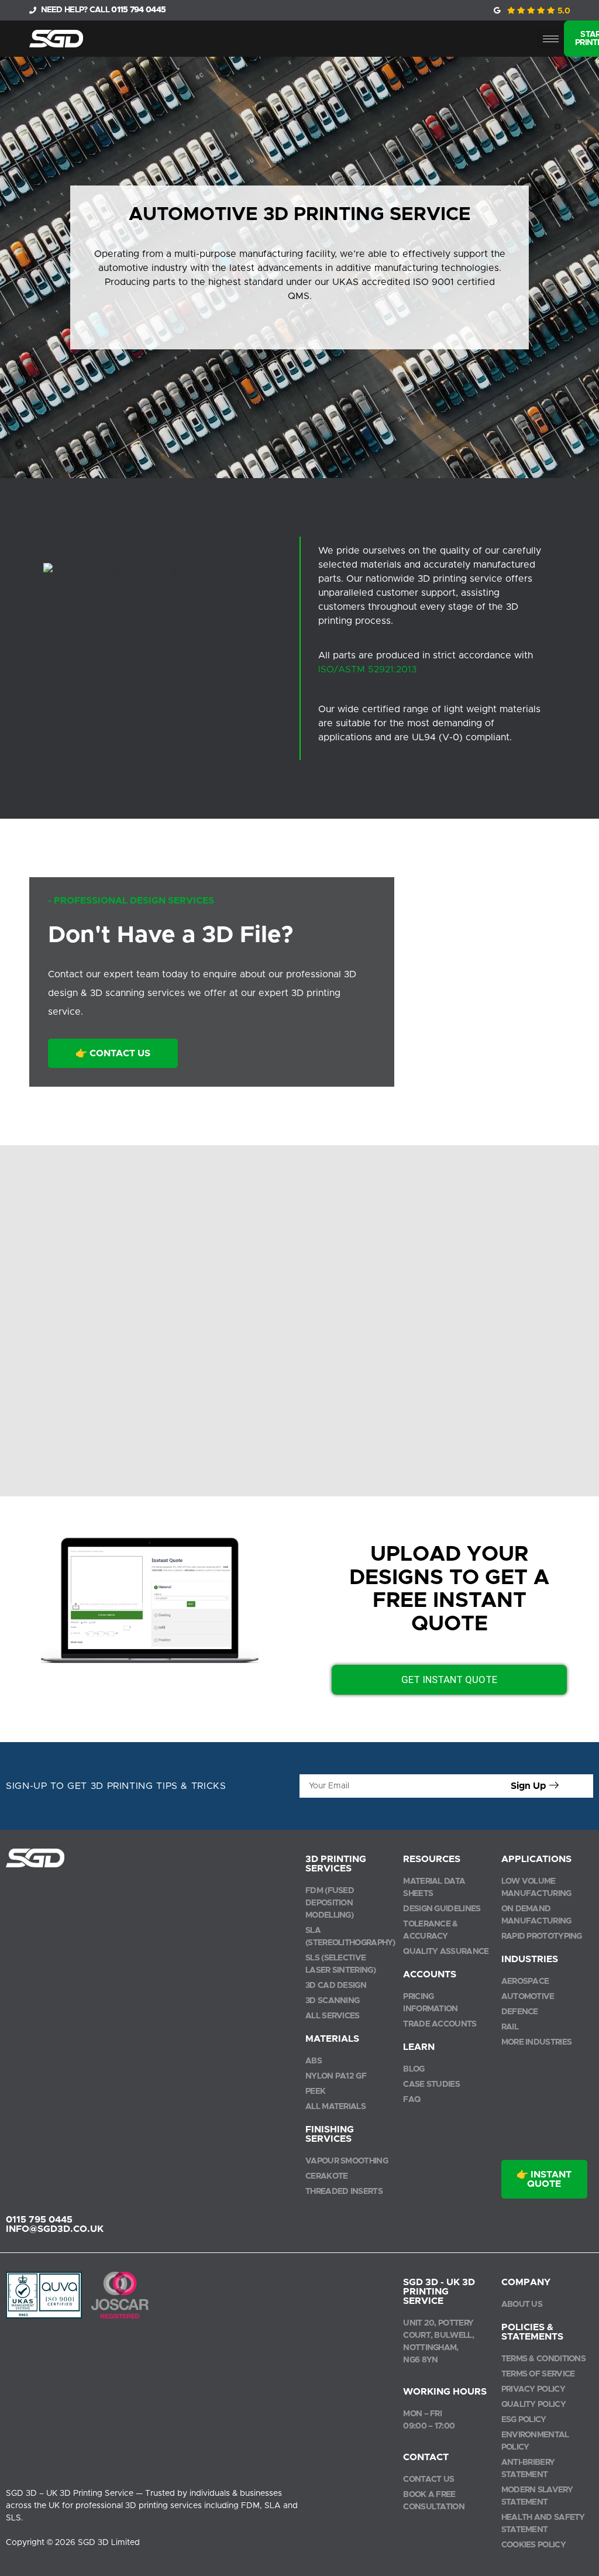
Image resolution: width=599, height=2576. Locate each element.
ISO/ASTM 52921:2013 (367, 669)
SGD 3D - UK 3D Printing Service (439, 2292)
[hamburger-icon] (551, 39)
